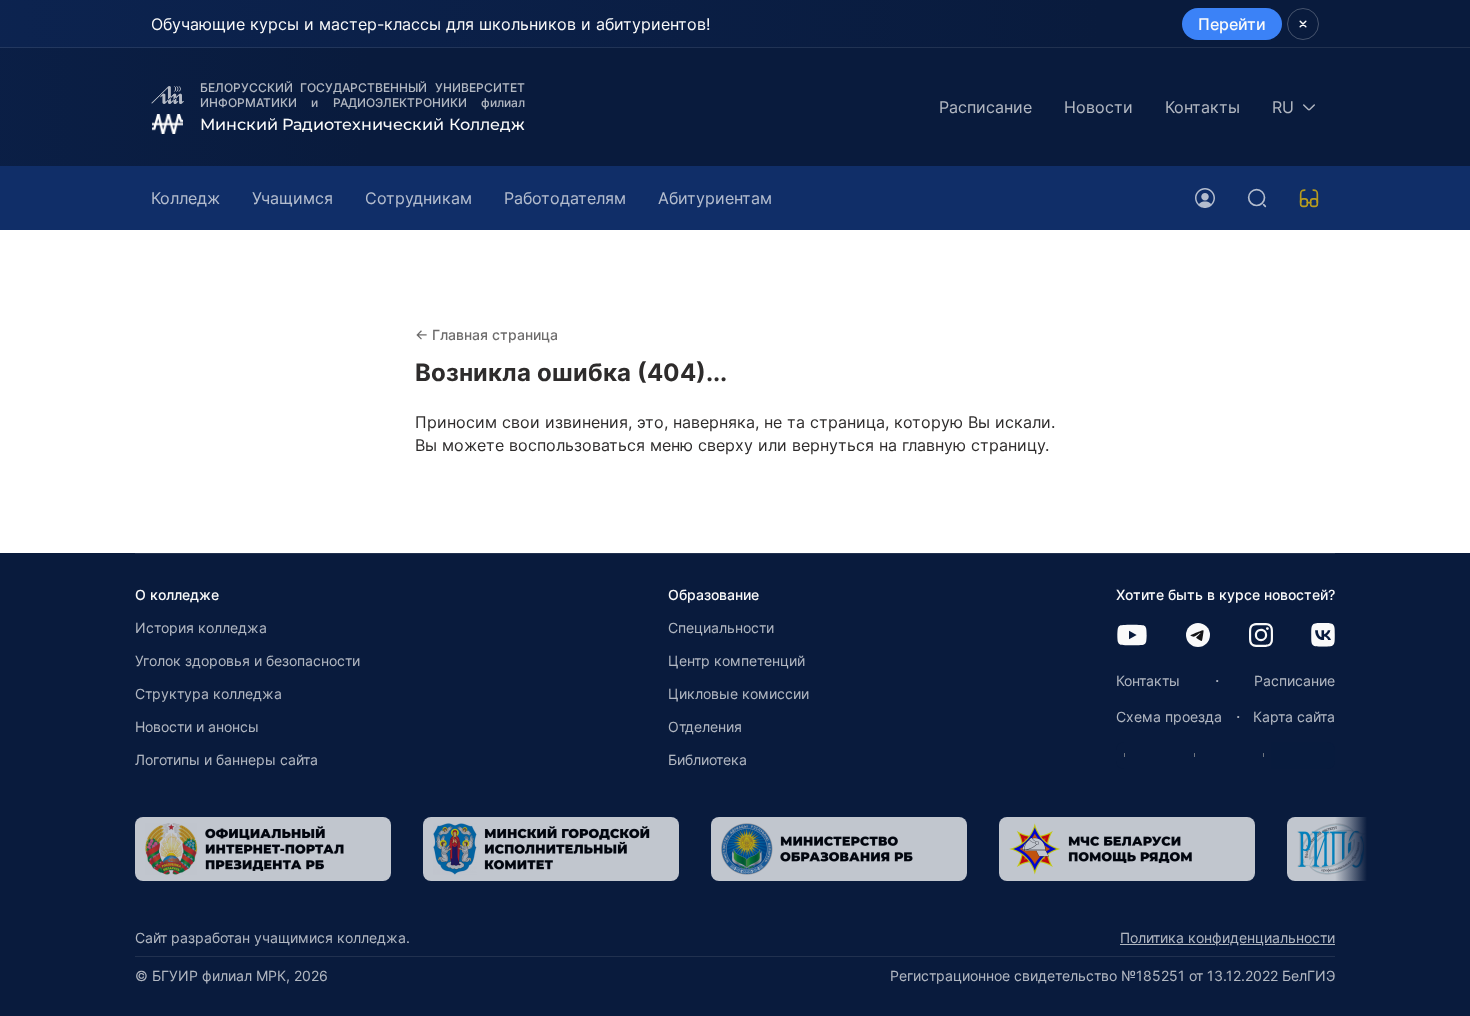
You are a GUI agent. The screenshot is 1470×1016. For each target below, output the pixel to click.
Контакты (1202, 107)
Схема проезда (1169, 716)
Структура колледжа (208, 693)
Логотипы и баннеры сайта (226, 759)
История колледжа (201, 627)
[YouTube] (1132, 636)
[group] (263, 849)
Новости (1098, 107)
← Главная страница (486, 334)
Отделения (705, 726)
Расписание (985, 107)
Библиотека (707, 759)
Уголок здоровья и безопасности (247, 660)
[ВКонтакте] (1323, 636)
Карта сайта (1294, 716)
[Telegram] (1198, 636)
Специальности (721, 627)
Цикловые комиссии (738, 693)
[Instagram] (1261, 636)
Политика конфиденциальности (1227, 937)
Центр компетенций (736, 660)
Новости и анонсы (197, 726)
